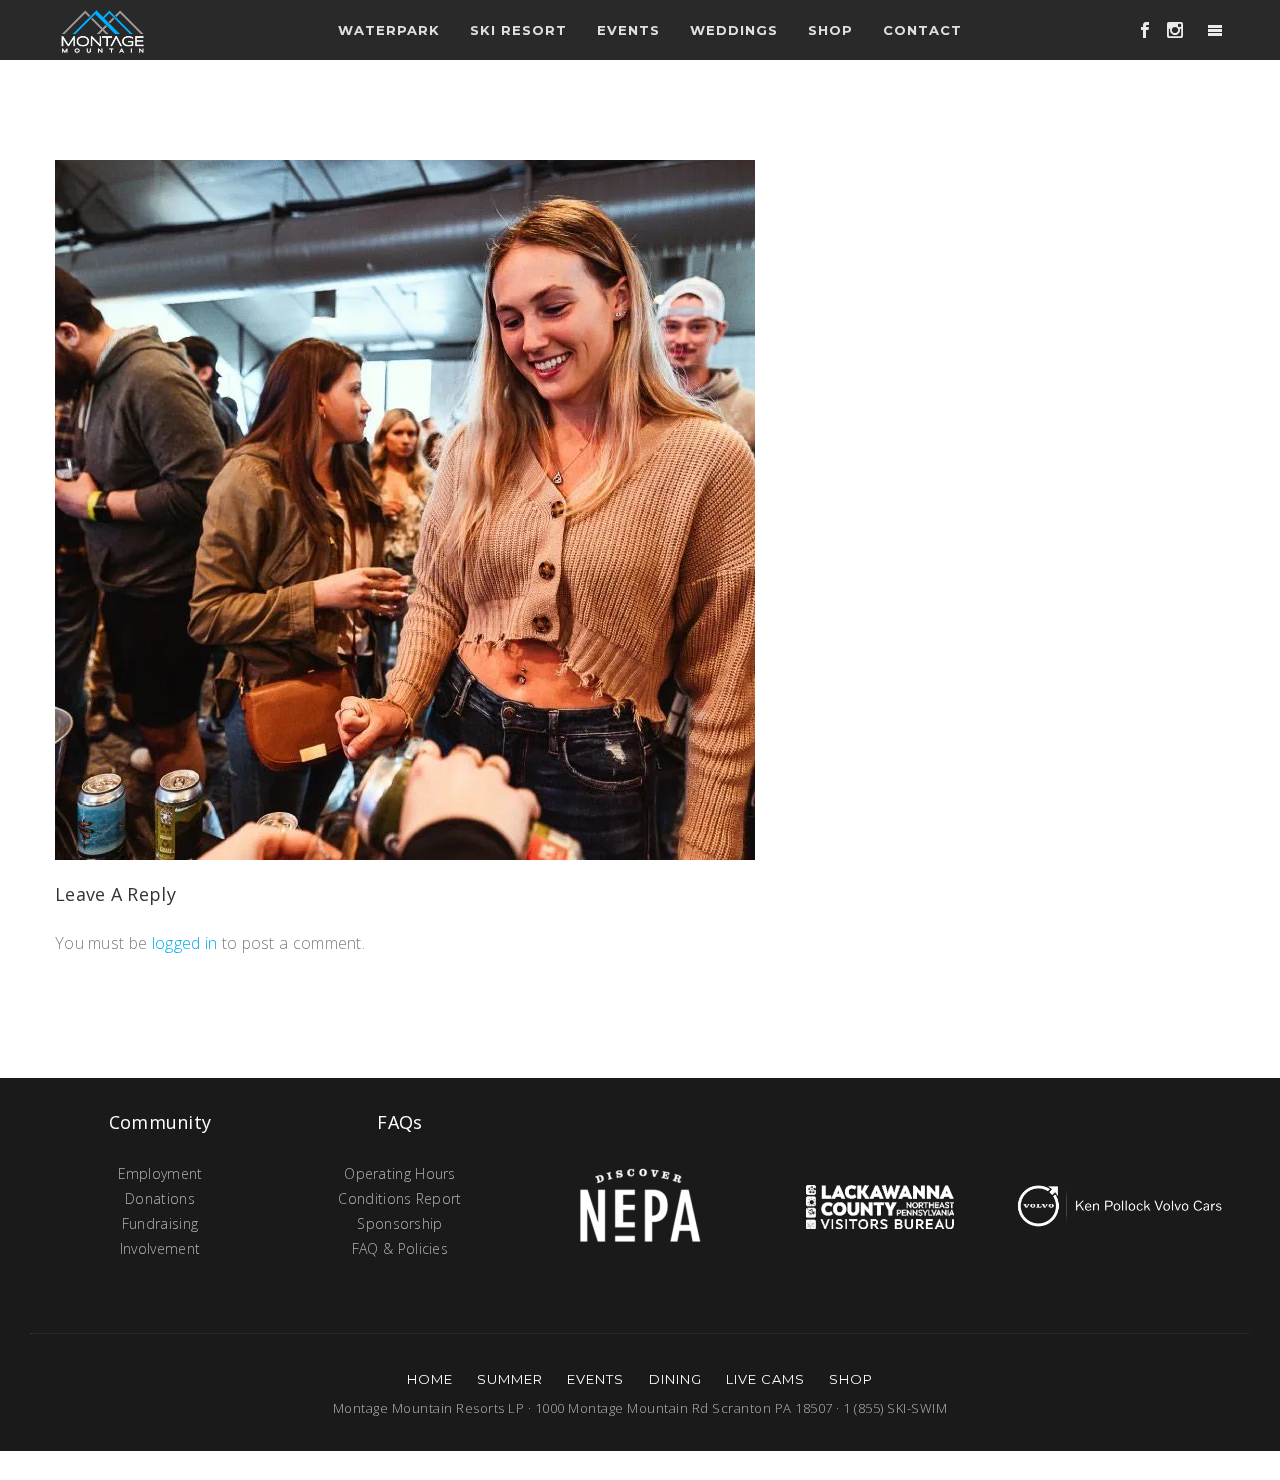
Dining (675, 1379)
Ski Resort (518, 30)
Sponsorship (399, 1223)
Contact (922, 30)
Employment (160, 1173)
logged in (185, 943)
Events (595, 1379)
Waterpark (389, 30)
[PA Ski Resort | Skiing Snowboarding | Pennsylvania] (102, 30)
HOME (430, 1379)
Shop (830, 30)
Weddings (734, 30)
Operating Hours (400, 1173)
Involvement (160, 1248)
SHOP (851, 1379)
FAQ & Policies (400, 1248)
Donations (160, 1198)
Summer (510, 1379)
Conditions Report (399, 1198)
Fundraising (160, 1223)
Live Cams (765, 1379)
